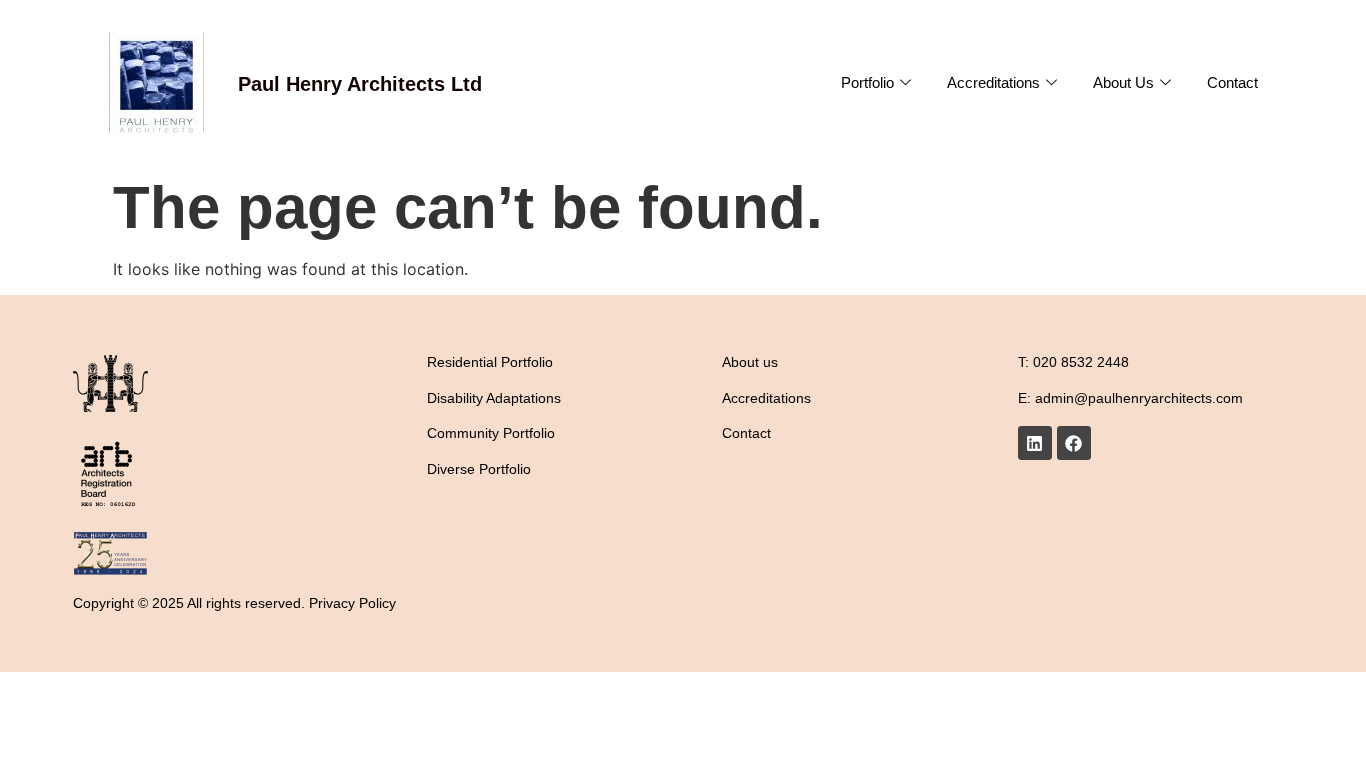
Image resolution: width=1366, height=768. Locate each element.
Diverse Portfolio (479, 469)
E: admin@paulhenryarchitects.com (1130, 398)
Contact (1232, 82)
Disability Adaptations (494, 398)
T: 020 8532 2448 (1073, 362)
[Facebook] (1074, 443)
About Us (1123, 82)
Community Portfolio (491, 433)
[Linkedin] (1035, 443)
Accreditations (993, 82)
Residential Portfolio (490, 362)
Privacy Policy (352, 603)
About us (750, 362)
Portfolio (867, 82)
